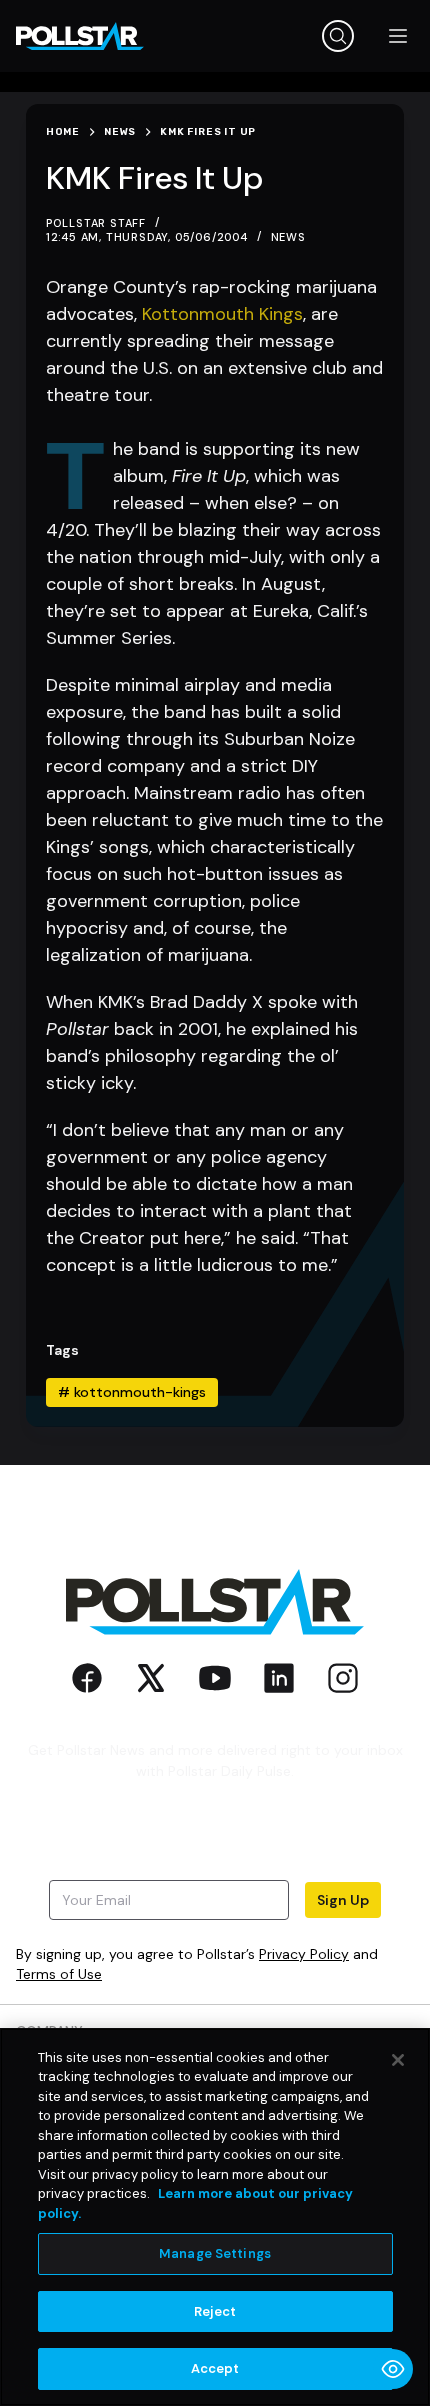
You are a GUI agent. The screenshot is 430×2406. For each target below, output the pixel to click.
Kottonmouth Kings (222, 314)
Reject (215, 2311)
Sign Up (343, 1900)
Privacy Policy (304, 1954)
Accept (215, 2368)
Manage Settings (215, 2253)
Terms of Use (59, 1974)
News (288, 237)
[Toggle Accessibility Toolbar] (393, 2369)
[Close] (398, 2060)
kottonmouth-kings (132, 1392)
